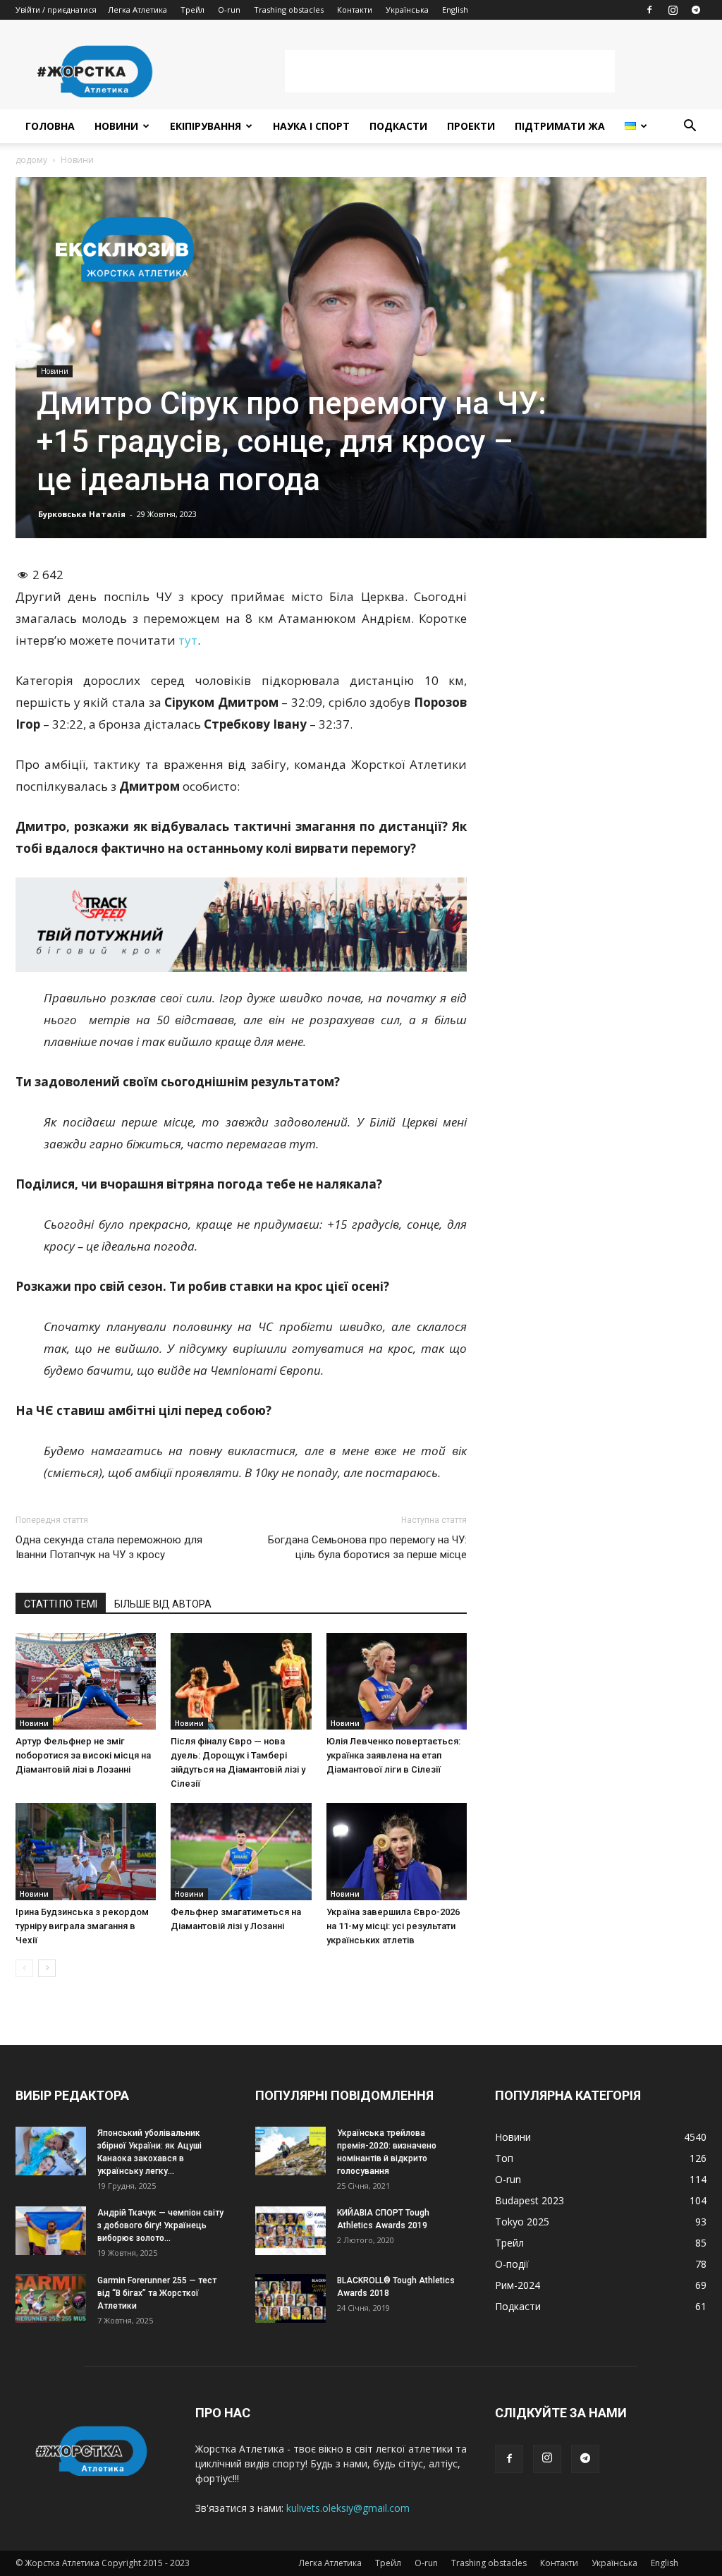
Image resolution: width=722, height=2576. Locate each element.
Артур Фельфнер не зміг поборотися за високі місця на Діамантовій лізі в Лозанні (83, 1755)
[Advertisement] (450, 71)
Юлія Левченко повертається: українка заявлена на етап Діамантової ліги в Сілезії (393, 1755)
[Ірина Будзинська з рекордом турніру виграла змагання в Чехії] (86, 1851)
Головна (50, 126)
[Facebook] (649, 10)
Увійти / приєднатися (56, 10)
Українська (407, 10)
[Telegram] (696, 10)
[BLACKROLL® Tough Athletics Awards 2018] (290, 2298)
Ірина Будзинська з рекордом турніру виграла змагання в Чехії (82, 1926)
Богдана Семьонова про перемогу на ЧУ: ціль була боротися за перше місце (367, 1547)
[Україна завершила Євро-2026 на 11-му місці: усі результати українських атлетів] (397, 1851)
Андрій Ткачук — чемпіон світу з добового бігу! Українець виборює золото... (160, 2225)
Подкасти (398, 126)
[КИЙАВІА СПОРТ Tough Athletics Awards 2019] (290, 2231)
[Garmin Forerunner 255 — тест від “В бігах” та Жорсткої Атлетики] (51, 2298)
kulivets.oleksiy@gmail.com (348, 2508)
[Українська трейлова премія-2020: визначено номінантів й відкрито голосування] (290, 2151)
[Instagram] (673, 10)
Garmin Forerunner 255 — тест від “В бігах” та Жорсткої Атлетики (157, 2293)
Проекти (471, 126)
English (455, 10)
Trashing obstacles (289, 10)
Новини (116, 126)
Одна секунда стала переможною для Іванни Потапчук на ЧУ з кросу (109, 1547)
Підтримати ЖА (560, 126)
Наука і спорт (311, 126)
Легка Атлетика (137, 10)
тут (188, 640)
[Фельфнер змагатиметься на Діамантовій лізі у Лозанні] (241, 1851)
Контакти (355, 10)
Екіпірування (206, 126)
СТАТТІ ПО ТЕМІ (61, 1604)
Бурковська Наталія (82, 514)
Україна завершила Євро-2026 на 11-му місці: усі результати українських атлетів (393, 1926)
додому (31, 160)
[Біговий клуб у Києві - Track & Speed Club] (241, 925)
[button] (690, 127)
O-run (229, 10)
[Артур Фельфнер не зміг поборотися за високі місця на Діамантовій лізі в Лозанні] (86, 1681)
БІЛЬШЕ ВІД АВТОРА (163, 1604)
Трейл (192, 10)
